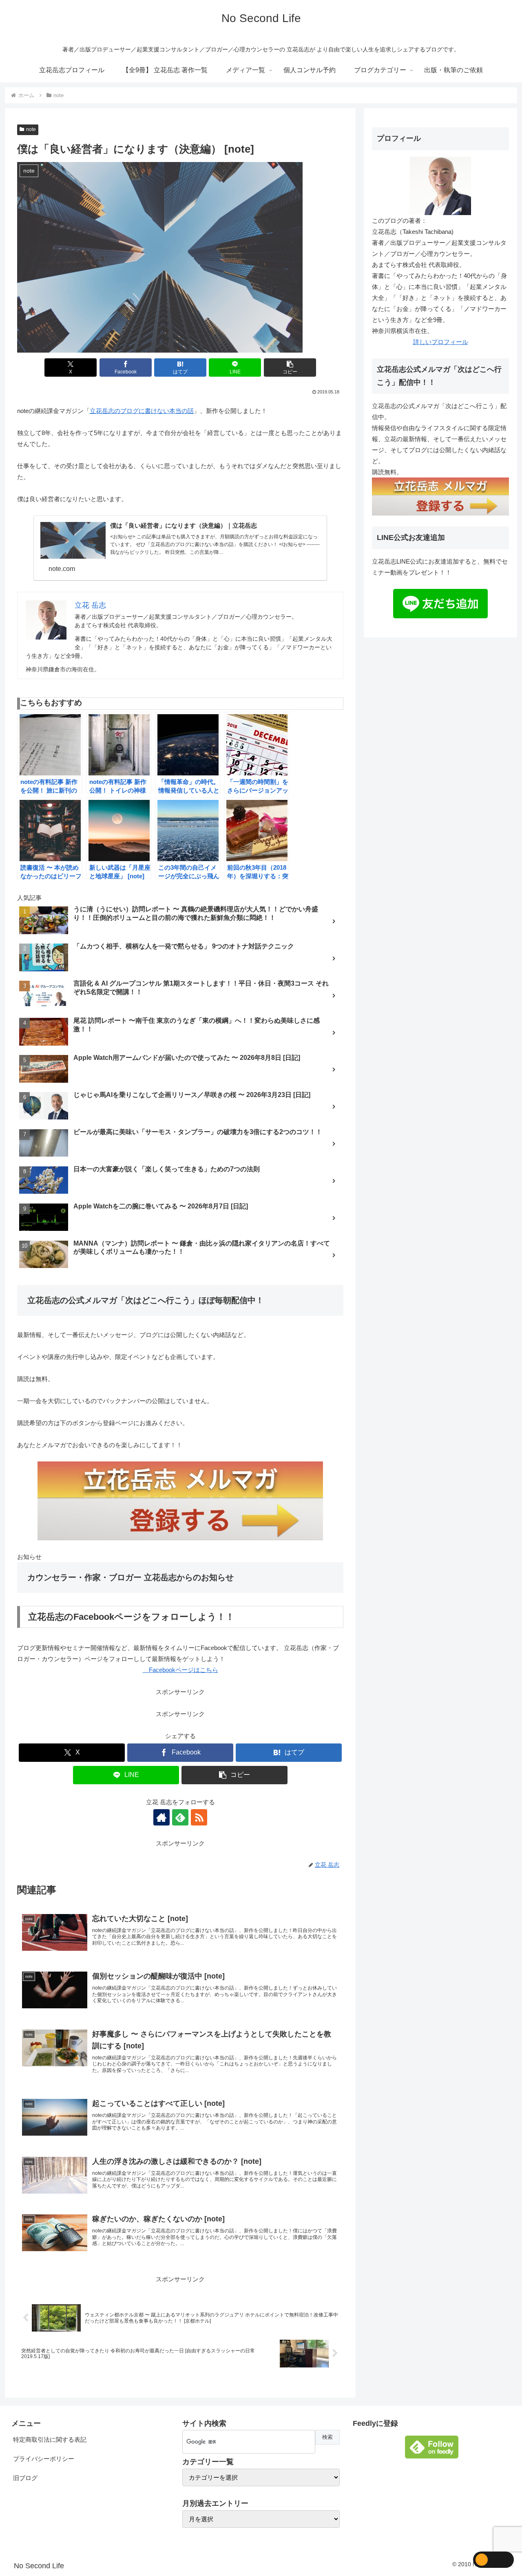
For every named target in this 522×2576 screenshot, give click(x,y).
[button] (290, 368)
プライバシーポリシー (44, 2459)
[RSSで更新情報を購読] (199, 1817)
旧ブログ (25, 2478)
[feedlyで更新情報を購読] (180, 1817)
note (31, 129)
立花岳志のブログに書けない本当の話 (142, 411)
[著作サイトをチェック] (161, 1817)
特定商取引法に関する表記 (50, 2439)
